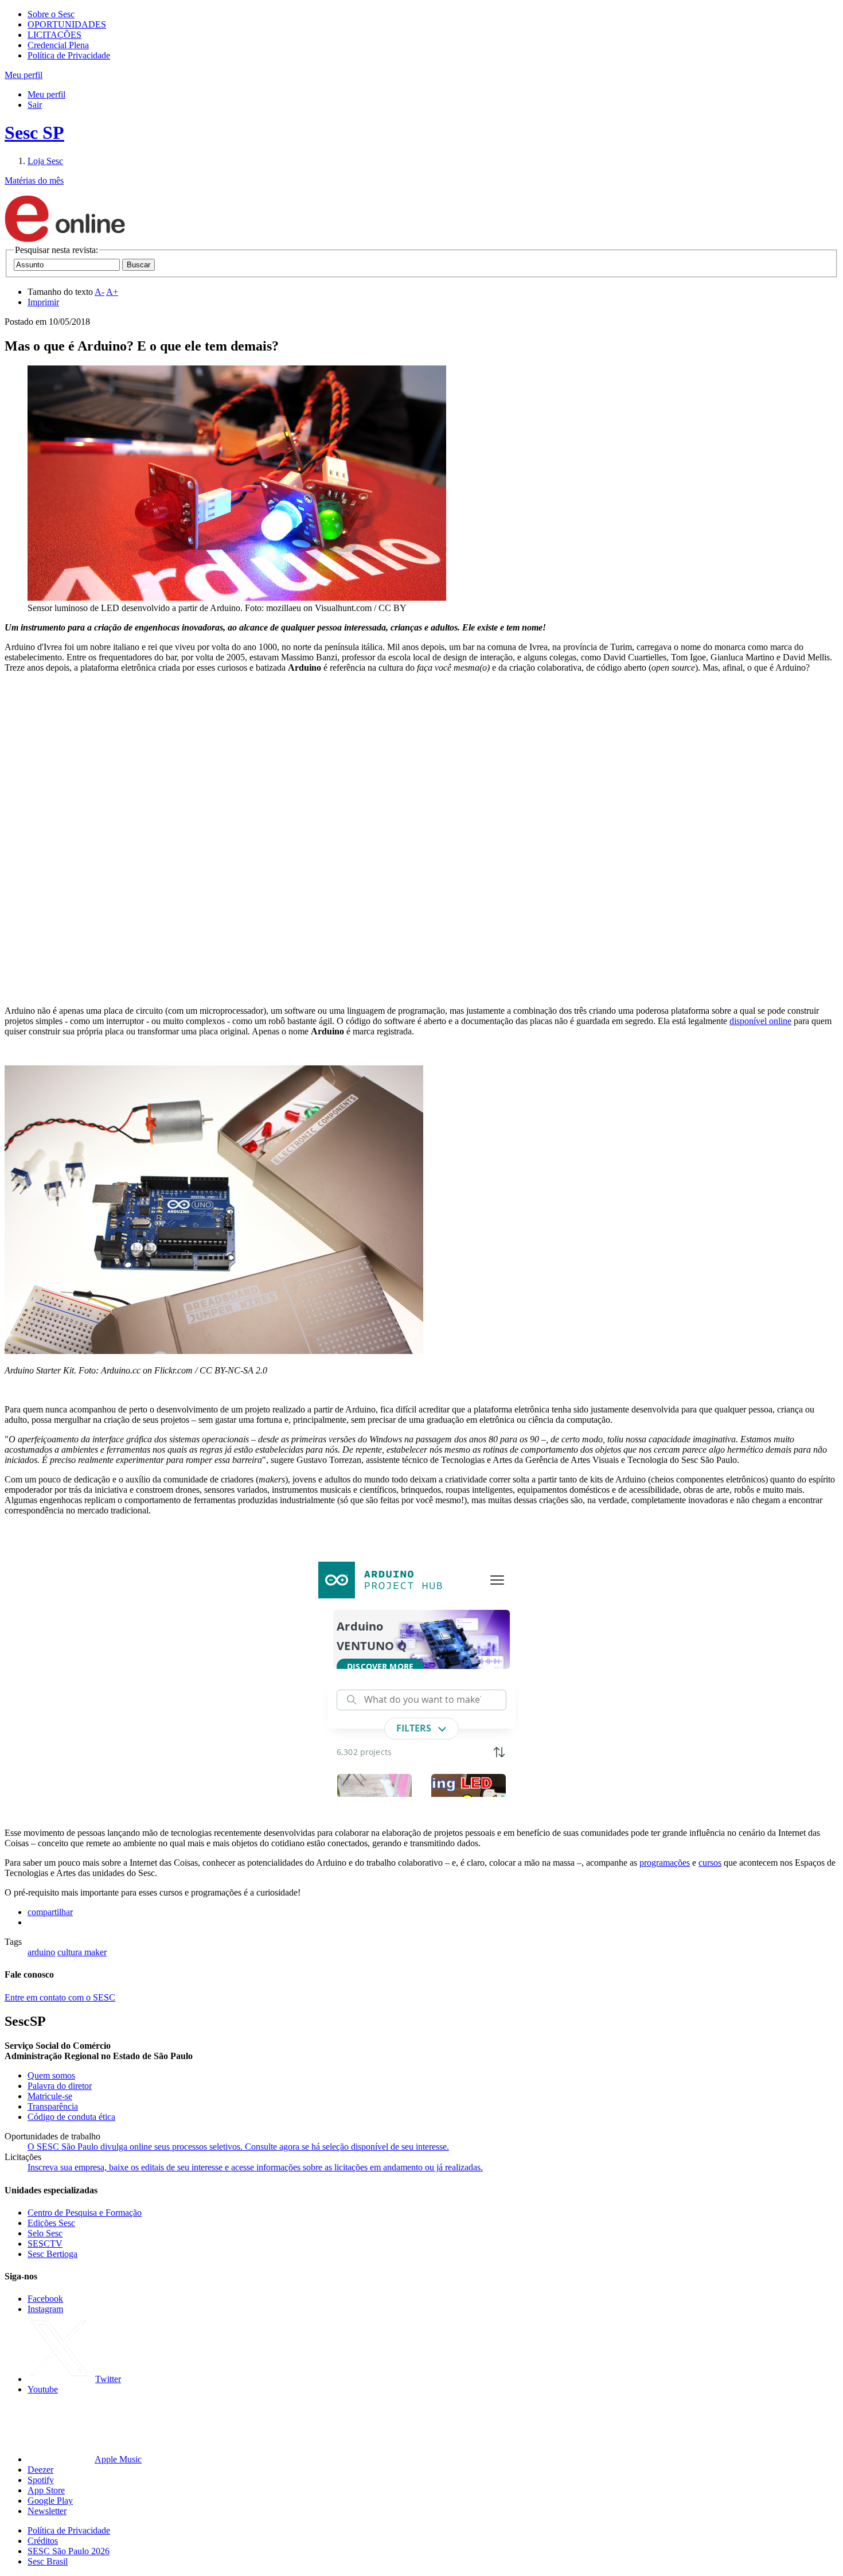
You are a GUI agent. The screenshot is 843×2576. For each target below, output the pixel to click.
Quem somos (51, 2075)
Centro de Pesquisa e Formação (85, 2213)
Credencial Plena (58, 45)
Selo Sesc (45, 2233)
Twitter (108, 2379)
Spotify (41, 2480)
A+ (112, 292)
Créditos (43, 2541)
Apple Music (118, 2459)
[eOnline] (65, 240)
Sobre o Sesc (51, 14)
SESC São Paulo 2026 (69, 2551)
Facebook (45, 2299)
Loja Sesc (45, 161)
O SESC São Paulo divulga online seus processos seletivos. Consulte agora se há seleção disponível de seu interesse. (238, 2147)
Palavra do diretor (60, 2086)
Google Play (50, 2501)
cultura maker (82, 1952)
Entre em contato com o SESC (60, 1997)
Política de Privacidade (69, 55)
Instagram (45, 2309)
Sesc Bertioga (52, 2254)
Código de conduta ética (71, 2117)
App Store (46, 2490)
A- (99, 292)
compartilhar (50, 1912)
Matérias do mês (34, 180)
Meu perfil (46, 94)
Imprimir (43, 302)
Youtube (43, 2389)
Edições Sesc (51, 2223)
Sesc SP (34, 133)
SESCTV (45, 2244)
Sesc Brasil (48, 2561)
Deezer (40, 2470)
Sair (35, 105)
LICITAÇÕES (54, 35)
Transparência (53, 2106)
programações (665, 1863)
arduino (41, 1952)
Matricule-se (50, 2096)
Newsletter (47, 2511)
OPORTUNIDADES (67, 24)
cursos (710, 1863)
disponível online (760, 1021)
